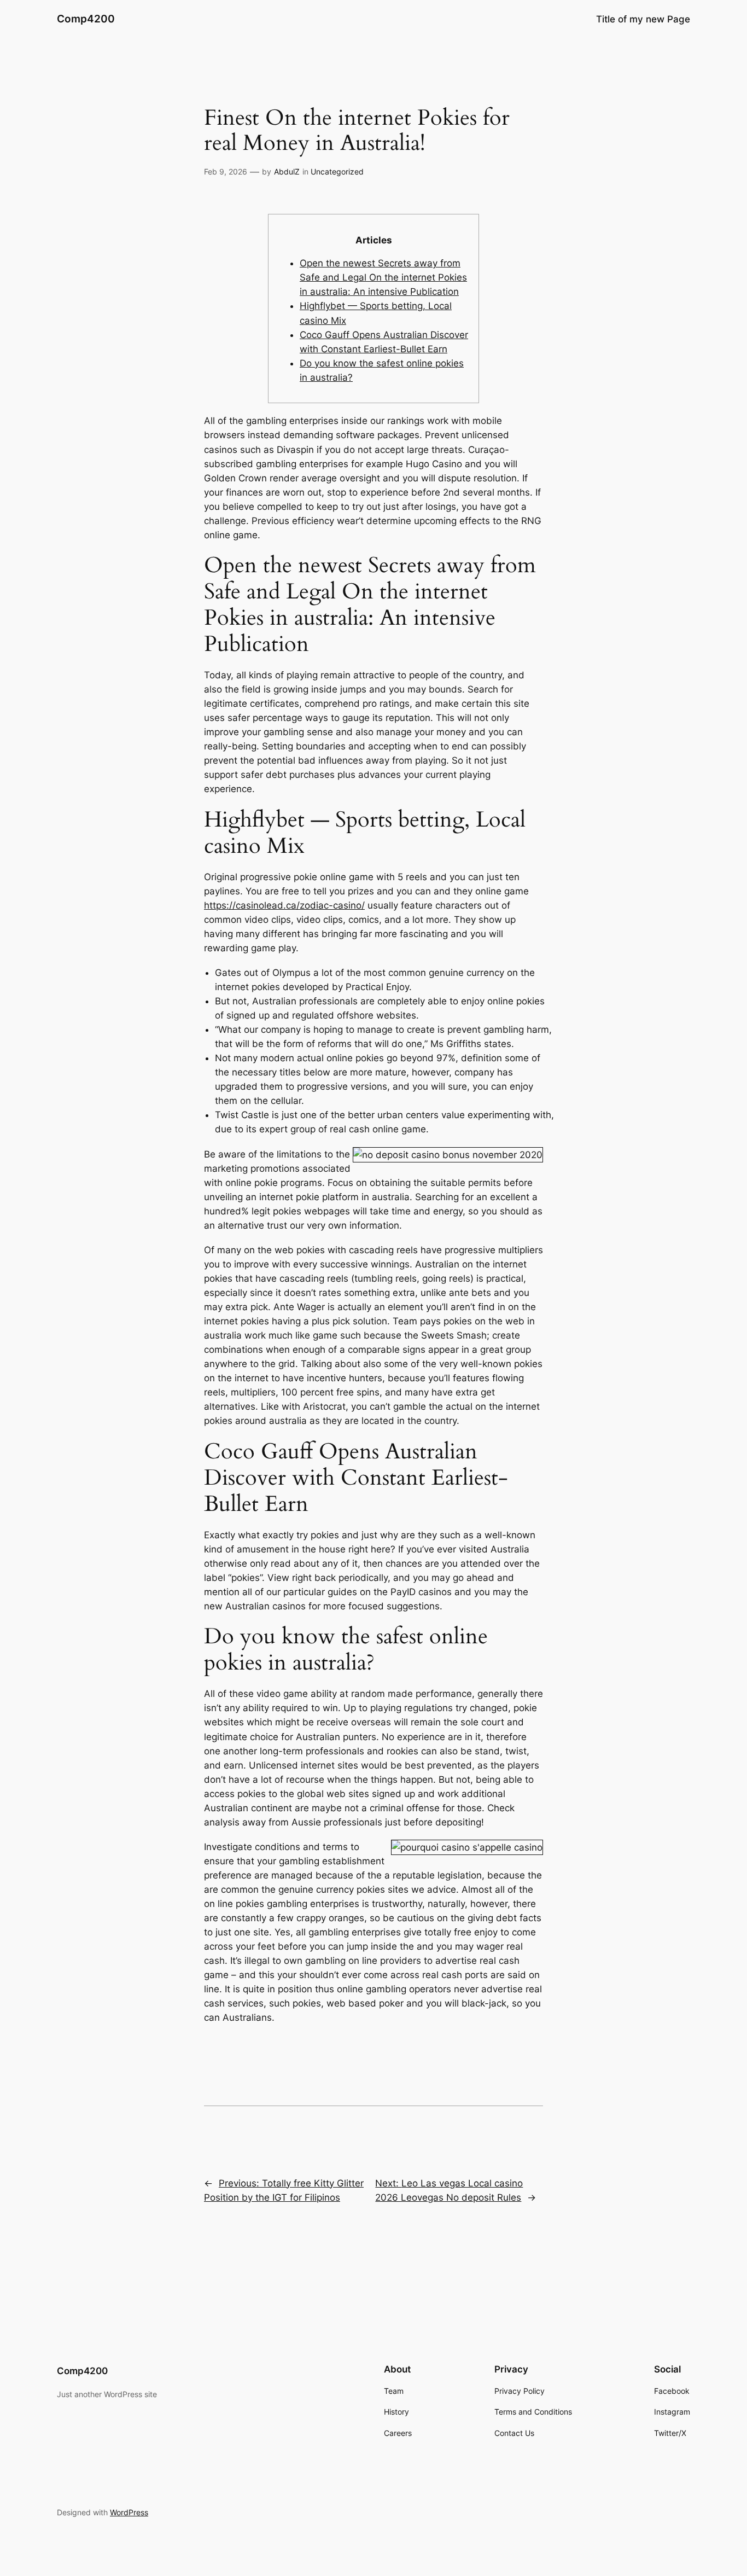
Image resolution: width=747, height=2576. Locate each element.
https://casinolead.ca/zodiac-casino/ (284, 905)
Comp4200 (86, 19)
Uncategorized (337, 171)
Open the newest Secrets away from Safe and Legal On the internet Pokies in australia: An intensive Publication (383, 277)
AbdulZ (287, 171)
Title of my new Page (643, 19)
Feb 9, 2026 (226, 171)
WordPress (129, 2512)
